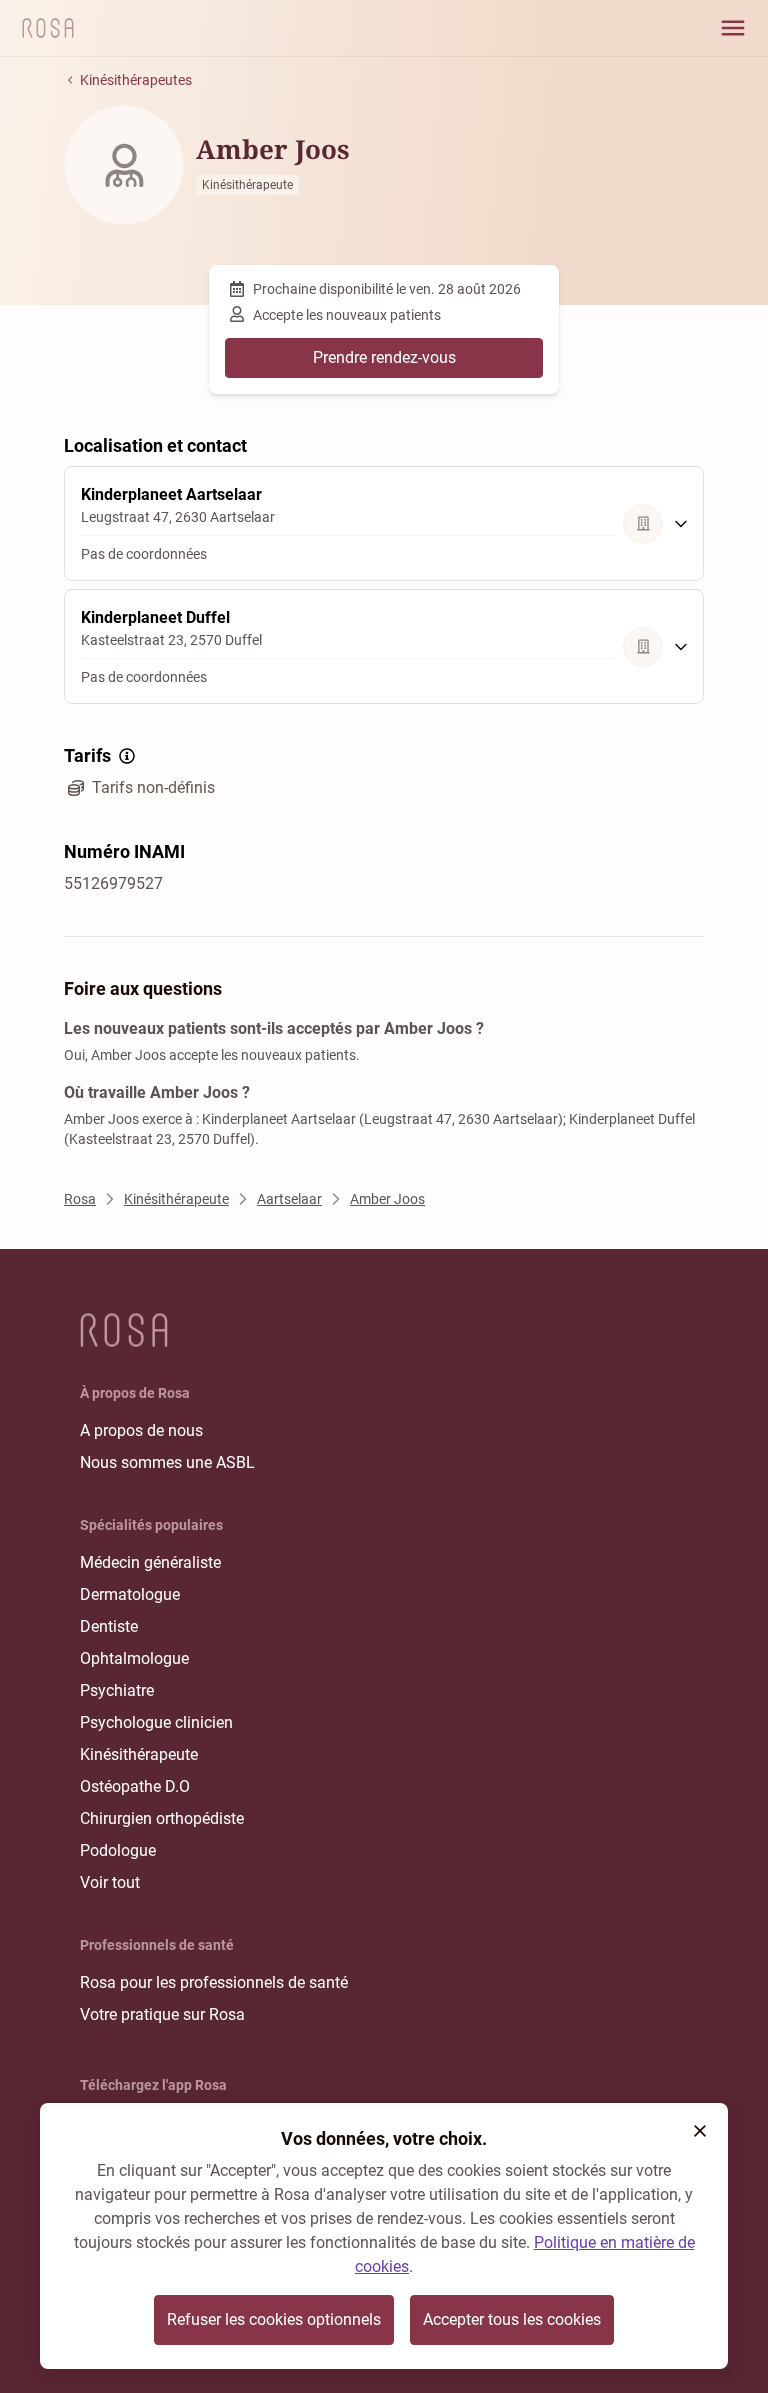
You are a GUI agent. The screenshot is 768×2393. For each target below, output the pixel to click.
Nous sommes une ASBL (167, 1462)
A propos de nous (141, 1430)
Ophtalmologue (134, 1658)
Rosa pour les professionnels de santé (214, 1982)
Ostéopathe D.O (135, 1786)
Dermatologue (130, 1594)
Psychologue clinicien (156, 1722)
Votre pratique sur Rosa (162, 2014)
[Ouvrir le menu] (733, 28)
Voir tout (110, 1882)
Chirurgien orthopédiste (162, 1818)
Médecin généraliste (150, 1562)
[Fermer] (700, 2131)
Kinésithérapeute (139, 1754)
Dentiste (109, 1626)
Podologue (118, 1850)
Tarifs (87, 755)
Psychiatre (117, 1690)
